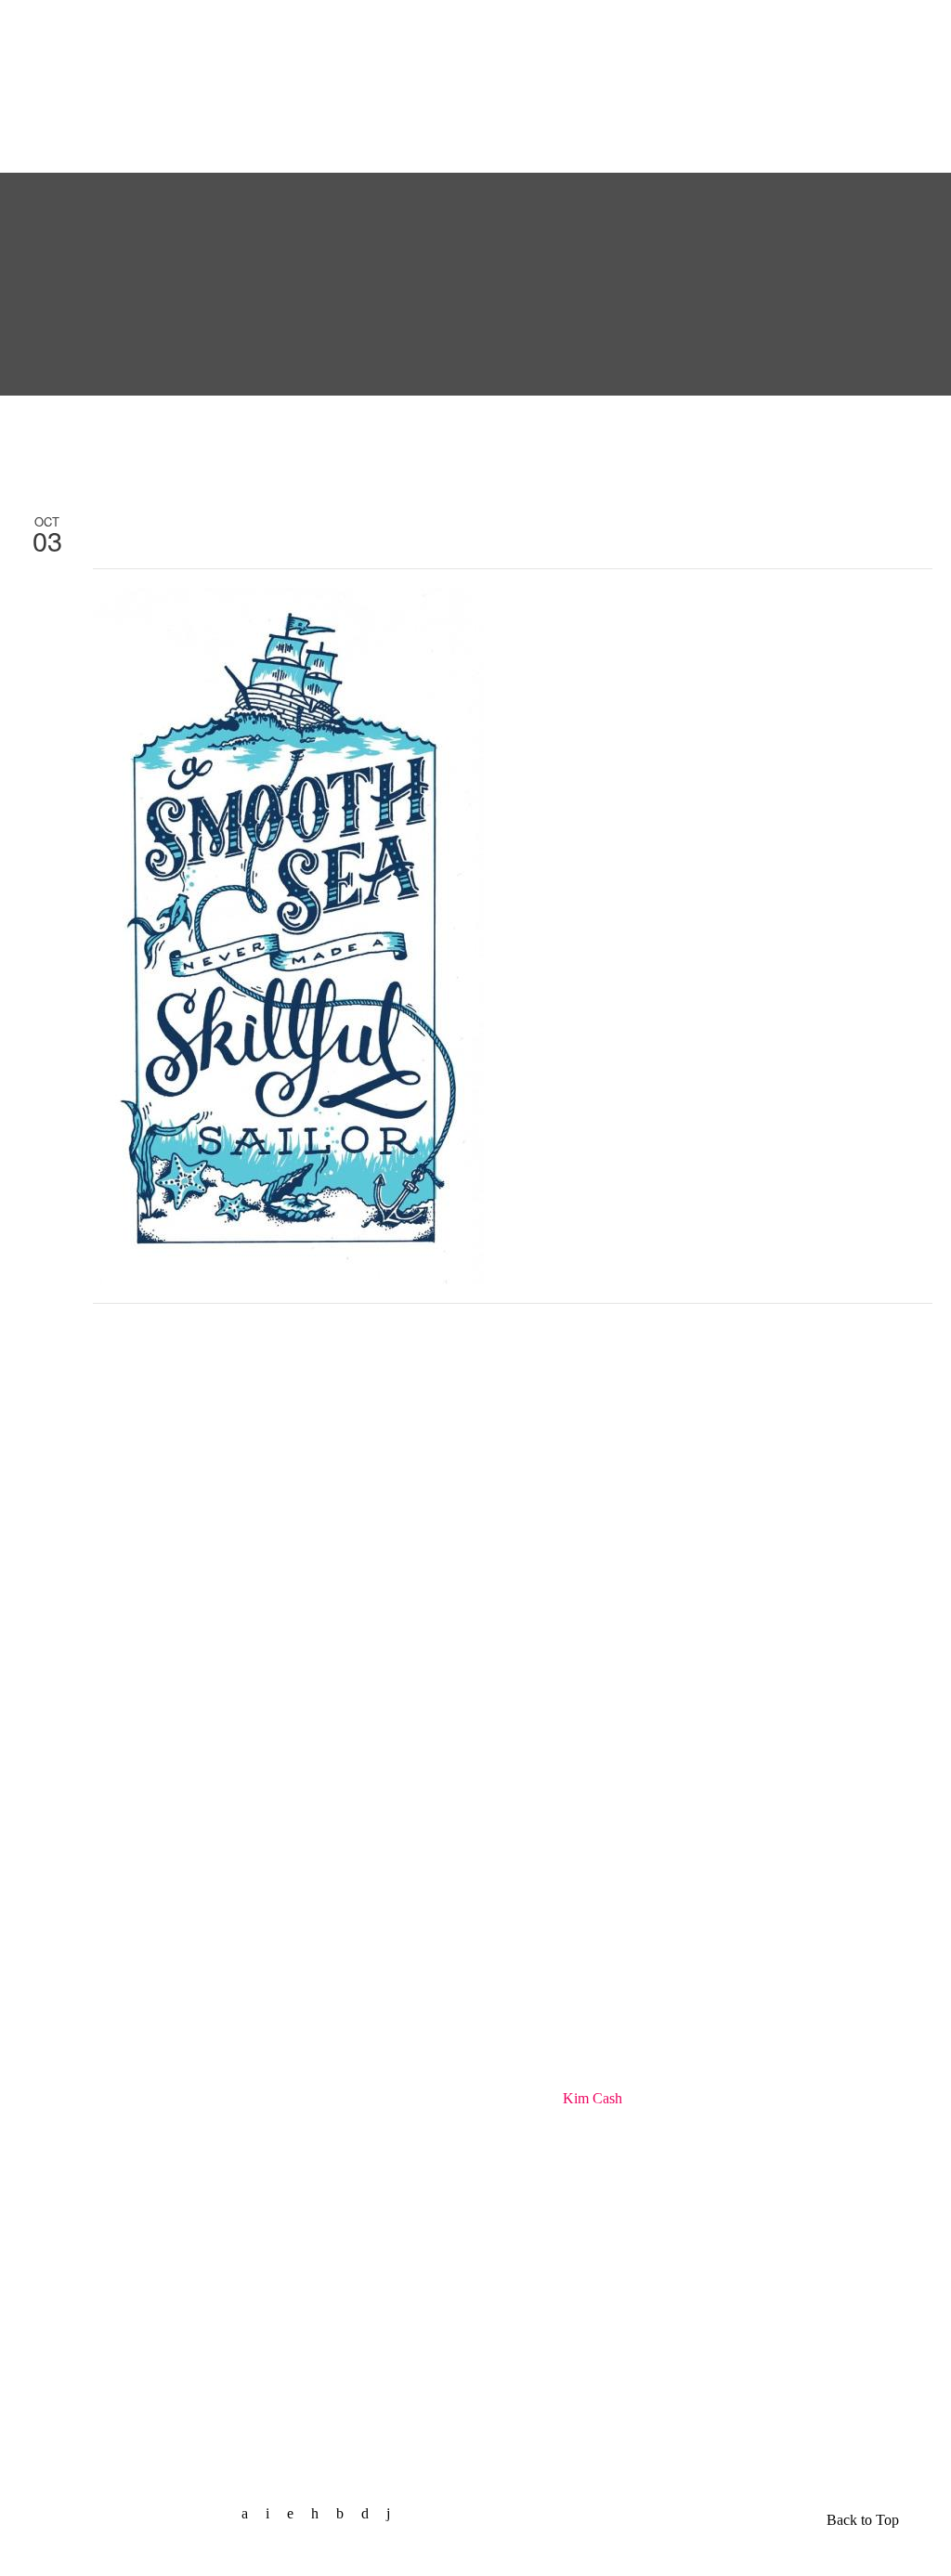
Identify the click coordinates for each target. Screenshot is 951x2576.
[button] (844, 121)
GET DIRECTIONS (89, 2374)
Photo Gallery (443, 30)
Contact (649, 30)
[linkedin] (297, 2513)
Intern (742, 30)
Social (555, 30)
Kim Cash (593, 2098)
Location (737, 124)
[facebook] (252, 2513)
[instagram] (372, 2513)
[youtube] (395, 2513)
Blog (335, 30)
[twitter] (274, 2513)
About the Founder (99, 78)
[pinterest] (322, 2513)
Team (251, 30)
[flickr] (347, 2513)
